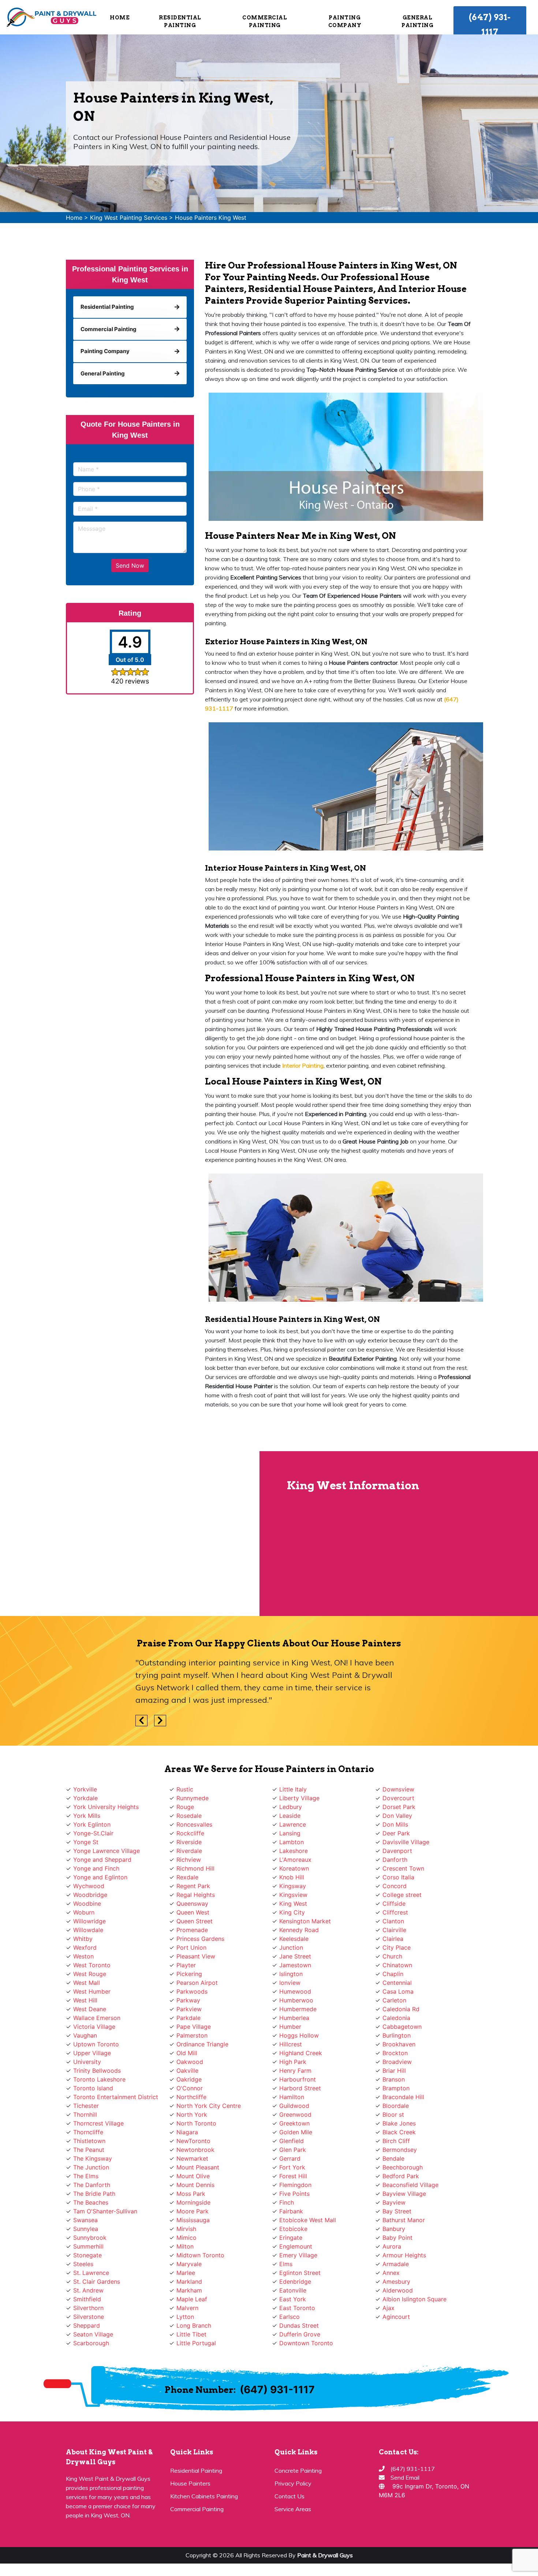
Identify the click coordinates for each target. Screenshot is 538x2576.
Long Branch (194, 2325)
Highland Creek (301, 2053)
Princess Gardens (200, 1939)
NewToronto (193, 2141)
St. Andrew (88, 2290)
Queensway (192, 1904)
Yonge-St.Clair (93, 1833)
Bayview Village (404, 2194)
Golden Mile (296, 2132)
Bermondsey (400, 2150)
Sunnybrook (90, 2238)
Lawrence (293, 1824)
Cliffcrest (395, 1912)
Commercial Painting (197, 2509)
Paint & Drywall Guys (325, 2555)
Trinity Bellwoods (97, 2071)
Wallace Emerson (97, 2018)
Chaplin (393, 1974)
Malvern (187, 2308)
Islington (291, 1974)
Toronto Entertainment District (116, 2097)
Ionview (290, 1983)
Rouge (185, 1807)
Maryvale (189, 2264)
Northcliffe (191, 2097)
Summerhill (88, 2246)
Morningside (193, 2202)
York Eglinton (92, 1824)
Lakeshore (294, 1851)
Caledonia (396, 2018)
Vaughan (85, 2035)
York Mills (87, 1816)
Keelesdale (294, 1939)
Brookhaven (399, 2044)
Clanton (393, 1921)
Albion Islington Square (414, 2299)
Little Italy (293, 1789)
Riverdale (189, 1851)
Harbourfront (298, 2079)
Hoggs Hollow (299, 2035)
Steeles (83, 2264)
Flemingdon (295, 2185)
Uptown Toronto (96, 2044)
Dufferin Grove (300, 2334)
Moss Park (191, 2194)
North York (192, 2114)
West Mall (87, 1983)
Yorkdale (85, 1798)
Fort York (292, 2167)
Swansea (85, 2220)
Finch (287, 2202)
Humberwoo (296, 2000)
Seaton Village (93, 2334)
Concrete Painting (298, 2471)
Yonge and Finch (96, 1868)
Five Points (294, 2194)
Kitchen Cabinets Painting (204, 2496)
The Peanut (89, 2150)
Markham (189, 2290)
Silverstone (89, 2317)
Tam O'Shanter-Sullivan (105, 2211)
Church (392, 1956)
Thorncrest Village (98, 2123)
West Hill (85, 2000)
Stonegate (87, 2255)
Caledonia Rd (401, 2009)
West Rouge (90, 1974)
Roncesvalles (194, 1824)
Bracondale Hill (403, 2097)
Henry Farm (295, 2071)
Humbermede (298, 2009)
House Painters (190, 2483)
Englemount (296, 2246)
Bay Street (397, 2211)
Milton (185, 2246)
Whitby (83, 1939)
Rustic (185, 1789)
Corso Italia (398, 1877)
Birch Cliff (396, 2141)
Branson (394, 2079)
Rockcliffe (190, 1833)
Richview (189, 1860)
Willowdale (88, 1930)
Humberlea (294, 2018)
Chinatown (397, 1965)
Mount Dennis (195, 2185)
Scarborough (91, 2343)
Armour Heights (404, 2255)
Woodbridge (90, 1895)
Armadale (396, 2264)
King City (292, 1912)
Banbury (394, 2229)
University (87, 2062)
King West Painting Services (129, 218)
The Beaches (91, 2202)
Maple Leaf (192, 2299)
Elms (286, 2264)
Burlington (397, 2035)
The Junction (91, 2167)
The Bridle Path (94, 2194)
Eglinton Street (300, 2273)
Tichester (86, 2106)
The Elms (86, 2176)
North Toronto (196, 2123)
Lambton (292, 1842)
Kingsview (293, 1895)
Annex (391, 2273)
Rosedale (189, 1816)
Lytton (185, 2317)
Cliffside (394, 1904)
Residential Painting (196, 2471)
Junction (291, 1947)
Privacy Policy (293, 2483)
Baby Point (397, 2238)
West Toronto (92, 1965)
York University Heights (106, 1807)
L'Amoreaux (295, 1860)
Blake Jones (399, 2123)
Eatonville (293, 2290)
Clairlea (393, 1939)
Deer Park (396, 1833)
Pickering (189, 1974)
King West (293, 1904)
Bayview (394, 2202)
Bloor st (393, 2114)
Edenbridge (295, 2282)
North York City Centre (209, 2106)
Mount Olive (193, 2176)
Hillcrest (291, 2044)
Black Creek (399, 2132)
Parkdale (188, 2018)
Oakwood (190, 2062)
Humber (290, 2027)
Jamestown (295, 1965)
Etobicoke (293, 2229)
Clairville (394, 1930)
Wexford (85, 1947)
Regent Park (193, 1886)
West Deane (90, 2009)
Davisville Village (406, 1842)
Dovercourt (398, 1798)
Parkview (189, 2009)
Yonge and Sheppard (102, 1860)
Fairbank (291, 2211)
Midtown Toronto (200, 2255)
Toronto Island (93, 2088)
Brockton (395, 2053)
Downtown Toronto (306, 2343)
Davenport (397, 1851)
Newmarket (192, 2158)
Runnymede (193, 1798)
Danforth (395, 1860)
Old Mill (187, 2053)
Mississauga (193, 2220)
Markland (189, 2282)
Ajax (388, 2308)
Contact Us (289, 2496)
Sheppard (87, 2325)
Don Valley (397, 1816)
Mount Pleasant (198, 2167)
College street (402, 1895)
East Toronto (297, 2308)
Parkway (188, 2000)
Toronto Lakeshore (99, 2079)
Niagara (187, 2132)
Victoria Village (94, 2027)
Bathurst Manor (404, 2220)
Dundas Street (299, 2325)
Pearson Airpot (197, 1983)
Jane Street (295, 1956)
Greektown (294, 2123)
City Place (397, 1947)
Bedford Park (401, 2176)
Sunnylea (86, 2229)
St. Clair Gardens (97, 2282)
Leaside (290, 1816)
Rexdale (187, 1877)
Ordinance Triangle (202, 2044)
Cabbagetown (402, 2027)
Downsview (398, 1789)
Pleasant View (196, 1956)
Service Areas (293, 2509)
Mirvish (186, 2229)
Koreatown (294, 1868)
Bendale (393, 2158)
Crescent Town (403, 1868)
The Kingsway (93, 2158)
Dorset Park (399, 1807)
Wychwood (89, 1886)
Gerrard (290, 2158)
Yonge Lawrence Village (107, 1851)
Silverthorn (88, 2308)
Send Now (130, 566)
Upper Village (92, 2053)
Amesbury (396, 2282)
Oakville (187, 2071)
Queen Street (195, 1921)
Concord (395, 1886)
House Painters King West (211, 218)
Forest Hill (293, 2176)
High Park (293, 2062)
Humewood (295, 1991)
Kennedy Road (299, 1930)
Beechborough (403, 2167)
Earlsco (289, 2317)
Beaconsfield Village (410, 2185)
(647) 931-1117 (490, 25)
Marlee (186, 2273)
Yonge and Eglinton (100, 1877)
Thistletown (89, 2141)
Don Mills (395, 1824)
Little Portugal (196, 2343)
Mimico (186, 2238)
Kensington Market (305, 1921)
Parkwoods (192, 1991)
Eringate (291, 2238)
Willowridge (89, 1921)
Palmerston (192, 2035)
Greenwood (295, 2114)
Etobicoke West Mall (308, 2220)
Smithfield (87, 2299)
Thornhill (85, 2114)
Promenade (192, 1930)
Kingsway (293, 1886)
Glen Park (293, 2150)
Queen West (193, 1912)
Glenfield (292, 2141)
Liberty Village (299, 1798)
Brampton (396, 2088)
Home (120, 18)
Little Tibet (191, 2334)
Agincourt (396, 2317)
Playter (186, 1965)
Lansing (290, 1833)
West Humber (92, 1991)
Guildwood (294, 2106)
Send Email (405, 2477)
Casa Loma (398, 1991)
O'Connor (190, 2088)
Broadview (397, 2062)
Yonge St (86, 1842)
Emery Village (298, 2255)
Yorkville (85, 1789)
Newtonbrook (195, 2150)
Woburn (84, 1912)
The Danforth (92, 2185)
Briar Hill (394, 2071)
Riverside (189, 1842)
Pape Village (194, 2027)
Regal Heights (196, 1895)
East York (293, 2299)
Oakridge (189, 2079)
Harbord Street (300, 2088)
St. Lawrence (91, 2273)
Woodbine (87, 1904)
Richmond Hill (195, 1868)
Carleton (394, 2000)
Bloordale (396, 2106)
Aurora (392, 2246)
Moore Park (193, 2211)
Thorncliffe (88, 2132)
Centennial (397, 1983)
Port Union (191, 1947)
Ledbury (291, 1807)
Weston (83, 1956)
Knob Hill (292, 1877)
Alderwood (398, 2290)
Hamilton (292, 2097)
